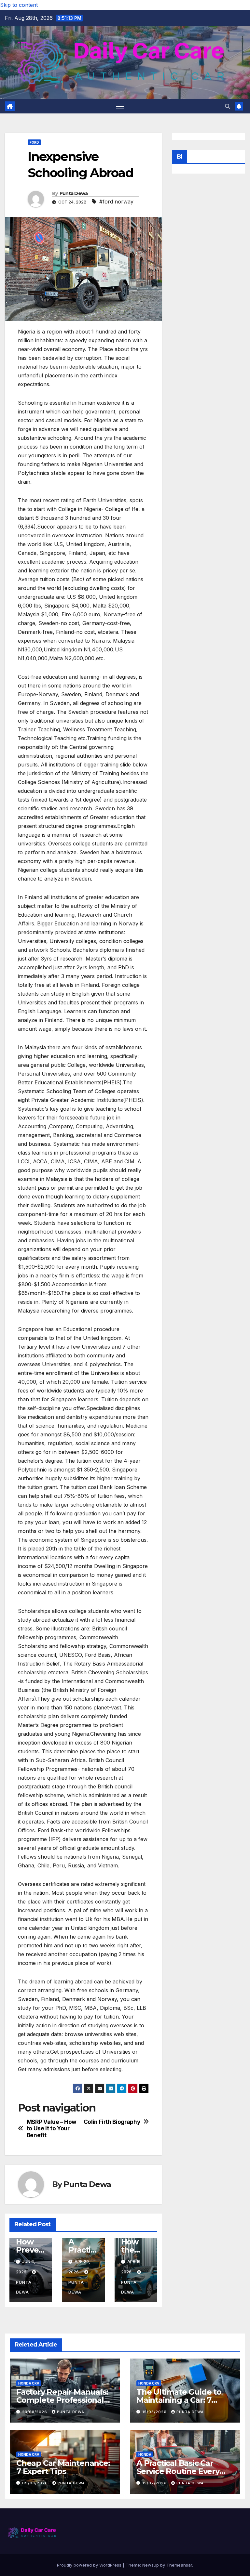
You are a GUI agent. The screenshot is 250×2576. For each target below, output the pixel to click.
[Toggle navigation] (120, 106)
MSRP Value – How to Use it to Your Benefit (52, 2129)
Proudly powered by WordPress (90, 2565)
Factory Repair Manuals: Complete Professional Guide (62, 2400)
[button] (228, 106)
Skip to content (19, 5)
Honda (145, 2454)
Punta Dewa (74, 193)
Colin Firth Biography (112, 2122)
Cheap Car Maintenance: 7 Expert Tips (63, 2467)
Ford (34, 142)
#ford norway (116, 202)
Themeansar (179, 2565)
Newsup (151, 2565)
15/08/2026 (155, 2412)
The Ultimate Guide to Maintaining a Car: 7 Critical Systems (179, 2400)
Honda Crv (29, 2383)
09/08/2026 (36, 2483)
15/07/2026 (155, 2483)
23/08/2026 (35, 2412)
